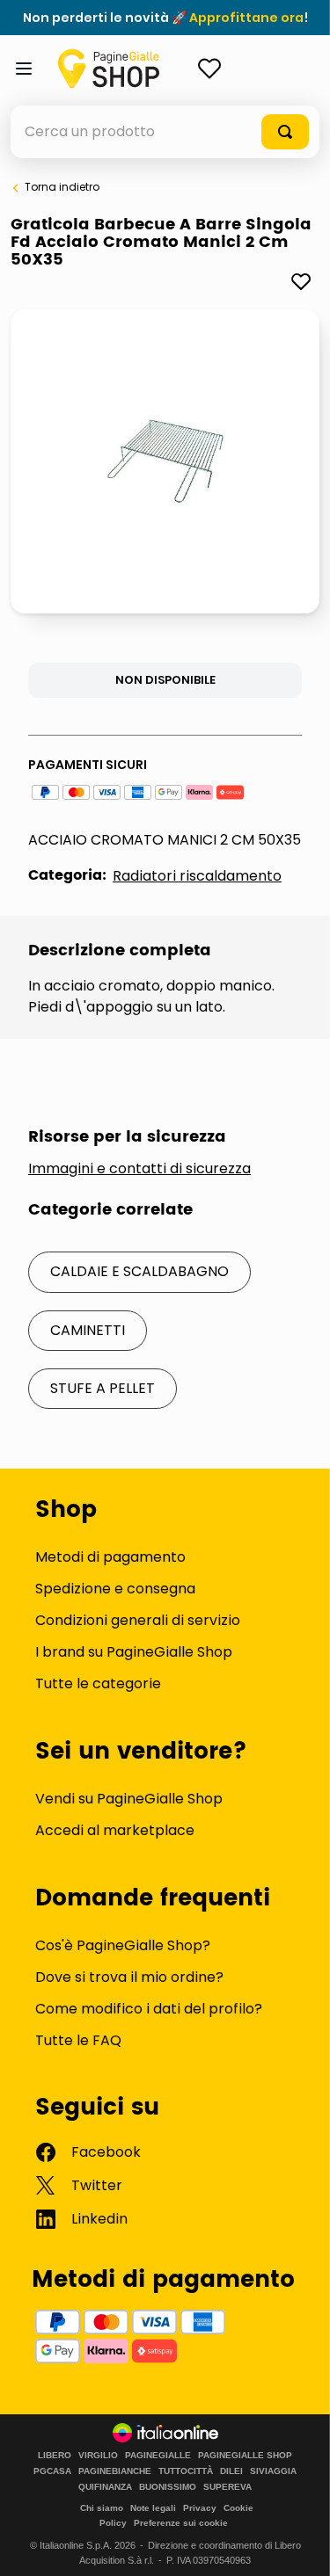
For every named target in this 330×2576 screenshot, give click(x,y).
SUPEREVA (227, 2487)
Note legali (153, 2508)
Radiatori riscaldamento (197, 876)
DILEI (231, 2471)
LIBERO (55, 2456)
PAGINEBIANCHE (115, 2471)
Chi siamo (102, 2508)
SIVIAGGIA (273, 2471)
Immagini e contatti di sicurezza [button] (139, 1169)
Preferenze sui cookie (181, 2523)
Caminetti (88, 1330)
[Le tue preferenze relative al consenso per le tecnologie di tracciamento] (299, 2545)
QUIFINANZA (105, 2487)
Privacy (200, 2508)
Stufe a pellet (103, 1388)
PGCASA (52, 2471)
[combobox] (165, 132)
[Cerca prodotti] (285, 132)
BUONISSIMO (168, 2487)
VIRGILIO (98, 2456)
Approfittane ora (246, 18)
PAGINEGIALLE (158, 2456)
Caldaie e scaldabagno (139, 1271)
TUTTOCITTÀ (186, 2471)
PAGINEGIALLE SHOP (245, 2456)
